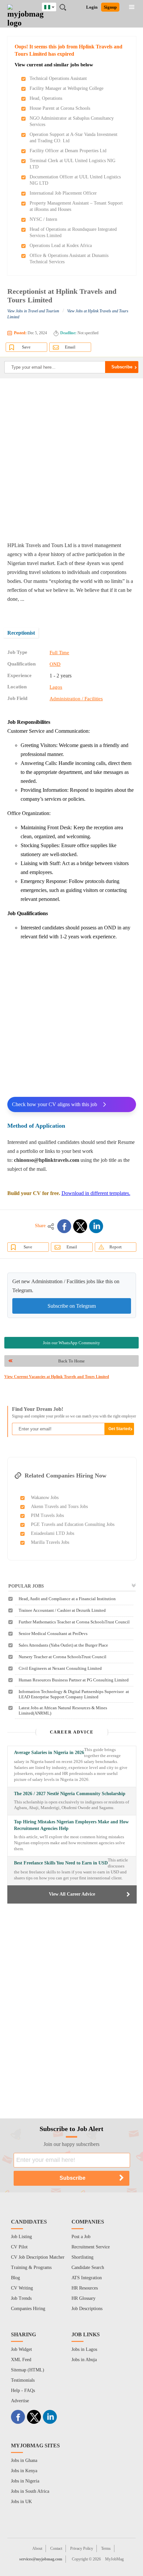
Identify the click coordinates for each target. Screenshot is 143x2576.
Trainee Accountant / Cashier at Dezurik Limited (62, 1610)
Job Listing (21, 2237)
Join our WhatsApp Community (71, 1343)
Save (26, 347)
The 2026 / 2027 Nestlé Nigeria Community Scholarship (70, 1794)
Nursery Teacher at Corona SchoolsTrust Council (63, 1657)
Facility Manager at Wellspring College (67, 88)
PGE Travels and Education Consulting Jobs (73, 1524)
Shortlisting (82, 2257)
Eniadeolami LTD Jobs (53, 1533)
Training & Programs (31, 2267)
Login (92, 7)
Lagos (56, 687)
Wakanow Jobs (45, 1498)
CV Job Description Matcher (38, 2257)
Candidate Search (88, 2267)
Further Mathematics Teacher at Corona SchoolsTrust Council (74, 1622)
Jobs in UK (21, 2502)
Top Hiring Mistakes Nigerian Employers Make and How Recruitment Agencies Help (71, 1825)
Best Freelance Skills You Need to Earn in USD (61, 1863)
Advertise (20, 2401)
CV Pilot (19, 2247)
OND (55, 664)
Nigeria (54, 6)
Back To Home (71, 1361)
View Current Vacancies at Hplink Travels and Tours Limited (57, 1377)
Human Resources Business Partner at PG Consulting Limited (74, 1680)
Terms (106, 2548)
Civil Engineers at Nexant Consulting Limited (60, 1668)
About (37, 2548)
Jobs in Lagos (84, 2349)
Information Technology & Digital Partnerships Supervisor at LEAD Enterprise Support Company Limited (74, 1694)
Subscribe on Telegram (72, 1306)
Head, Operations (46, 98)
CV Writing (22, 2288)
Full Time (59, 653)
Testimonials (23, 2380)
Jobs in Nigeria (25, 2481)
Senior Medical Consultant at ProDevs (53, 1634)
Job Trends (21, 2298)
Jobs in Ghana (24, 2460)
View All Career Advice (72, 1894)
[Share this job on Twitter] (80, 1226)
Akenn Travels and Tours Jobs (59, 1507)
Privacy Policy (82, 2548)
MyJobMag (114, 2559)
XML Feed (21, 2360)
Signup (110, 7)
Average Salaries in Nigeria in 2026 (49, 1753)
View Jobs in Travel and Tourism (33, 311)
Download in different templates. (96, 1193)
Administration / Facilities (76, 699)
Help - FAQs (23, 2390)
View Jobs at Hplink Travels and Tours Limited (68, 314)
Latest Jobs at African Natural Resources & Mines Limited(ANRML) (63, 1710)
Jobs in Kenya (24, 2471)
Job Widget (21, 2349)
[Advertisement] (71, 460)
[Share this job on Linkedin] (96, 1226)
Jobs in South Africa (30, 2491)
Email (70, 347)
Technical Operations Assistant (58, 78)
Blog (15, 2278)
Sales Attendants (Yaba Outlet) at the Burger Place (63, 1645)
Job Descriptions (87, 2309)
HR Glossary (83, 2298)
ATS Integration (87, 2278)
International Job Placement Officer (63, 193)
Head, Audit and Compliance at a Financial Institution (67, 1599)
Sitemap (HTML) (28, 2370)
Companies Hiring (28, 2309)
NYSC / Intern (43, 219)
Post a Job (81, 2237)
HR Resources (85, 2288)
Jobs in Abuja (84, 2360)
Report (116, 1247)
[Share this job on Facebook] (64, 1226)
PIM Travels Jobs (47, 1515)
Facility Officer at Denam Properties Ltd (68, 151)
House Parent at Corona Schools (60, 108)
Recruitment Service (91, 2247)
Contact (56, 2548)
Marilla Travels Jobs (50, 1542)
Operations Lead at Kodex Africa (61, 246)
